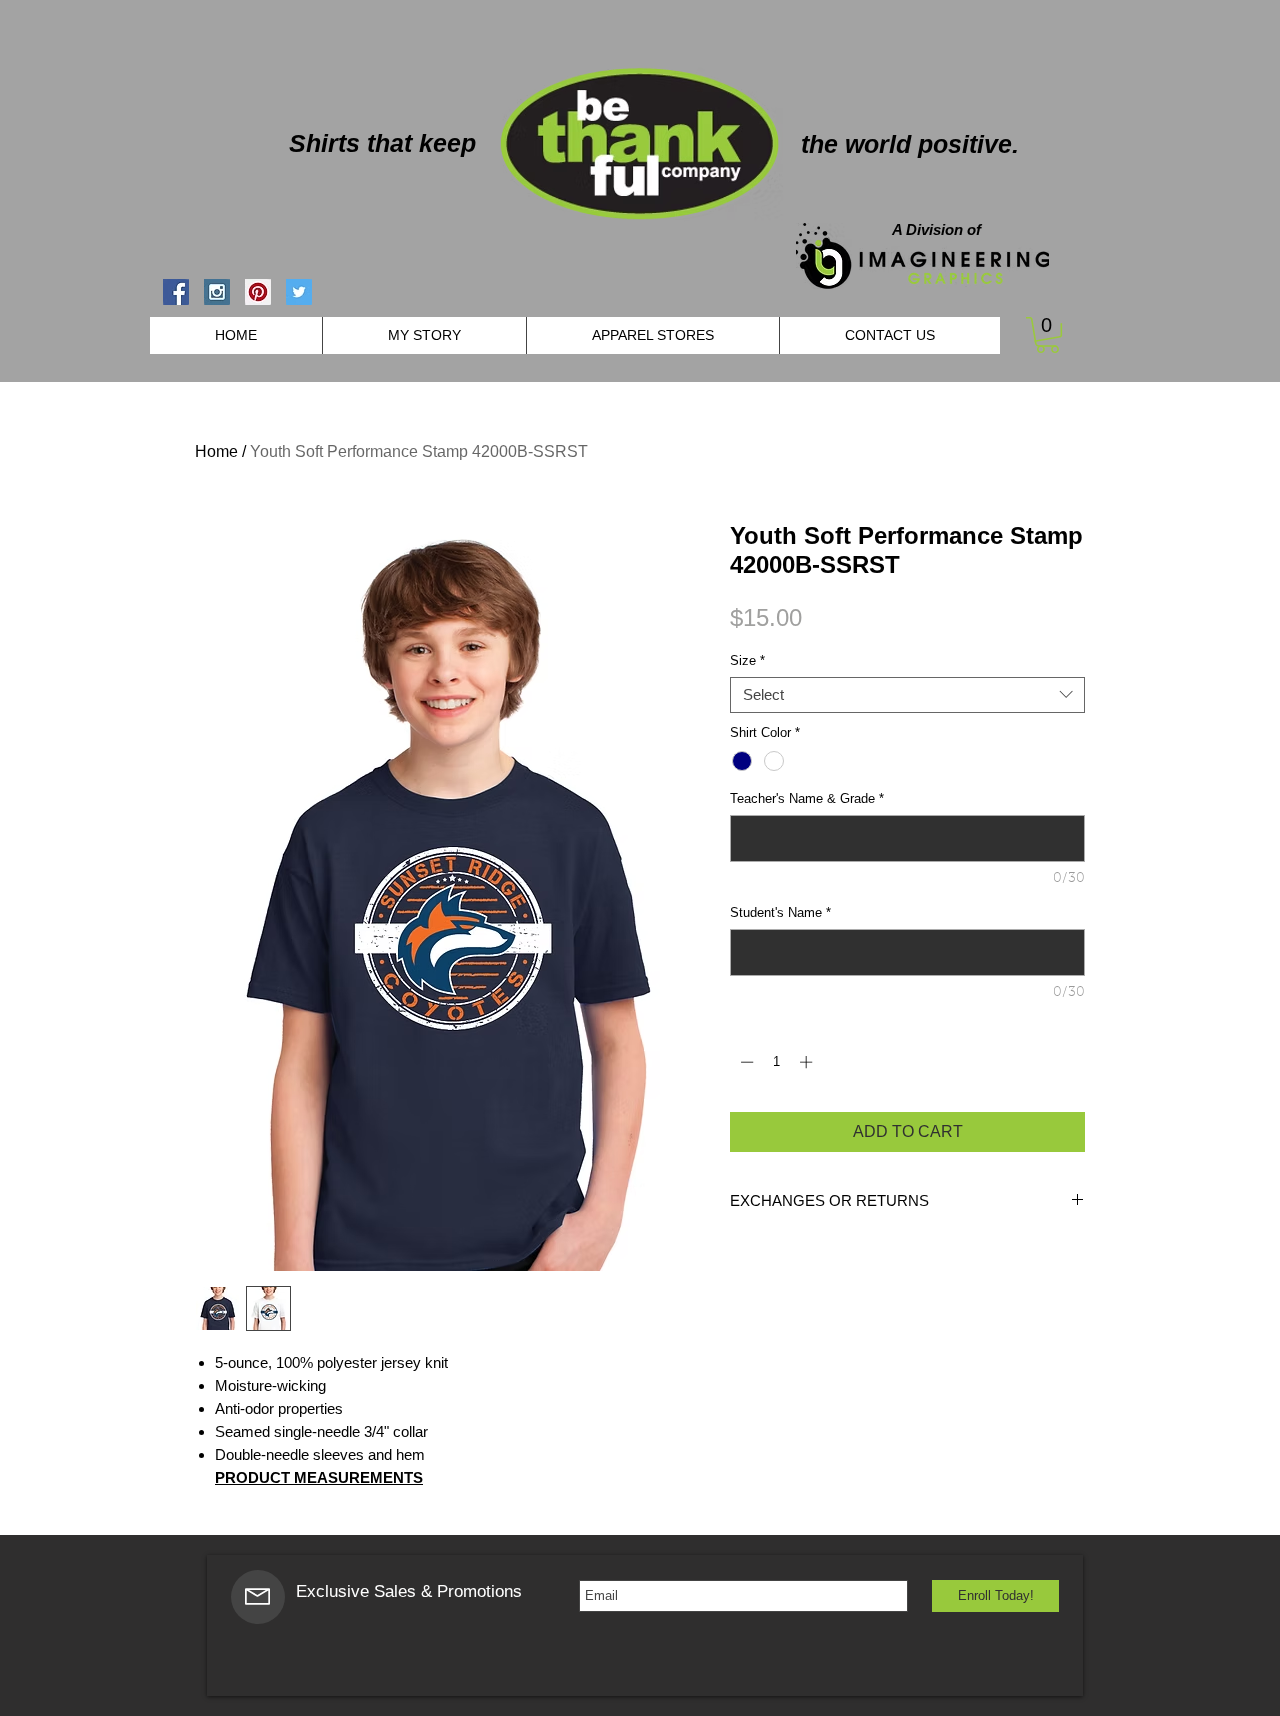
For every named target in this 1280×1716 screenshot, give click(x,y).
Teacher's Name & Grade (807, 798)
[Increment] (808, 1062)
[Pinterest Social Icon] (258, 292)
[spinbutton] (776, 1062)
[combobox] (907, 695)
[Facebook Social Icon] (176, 292)
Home (216, 451)
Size (747, 660)
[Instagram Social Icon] (217, 292)
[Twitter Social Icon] (299, 292)
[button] (1047, 335)
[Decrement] (745, 1062)
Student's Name (780, 912)
